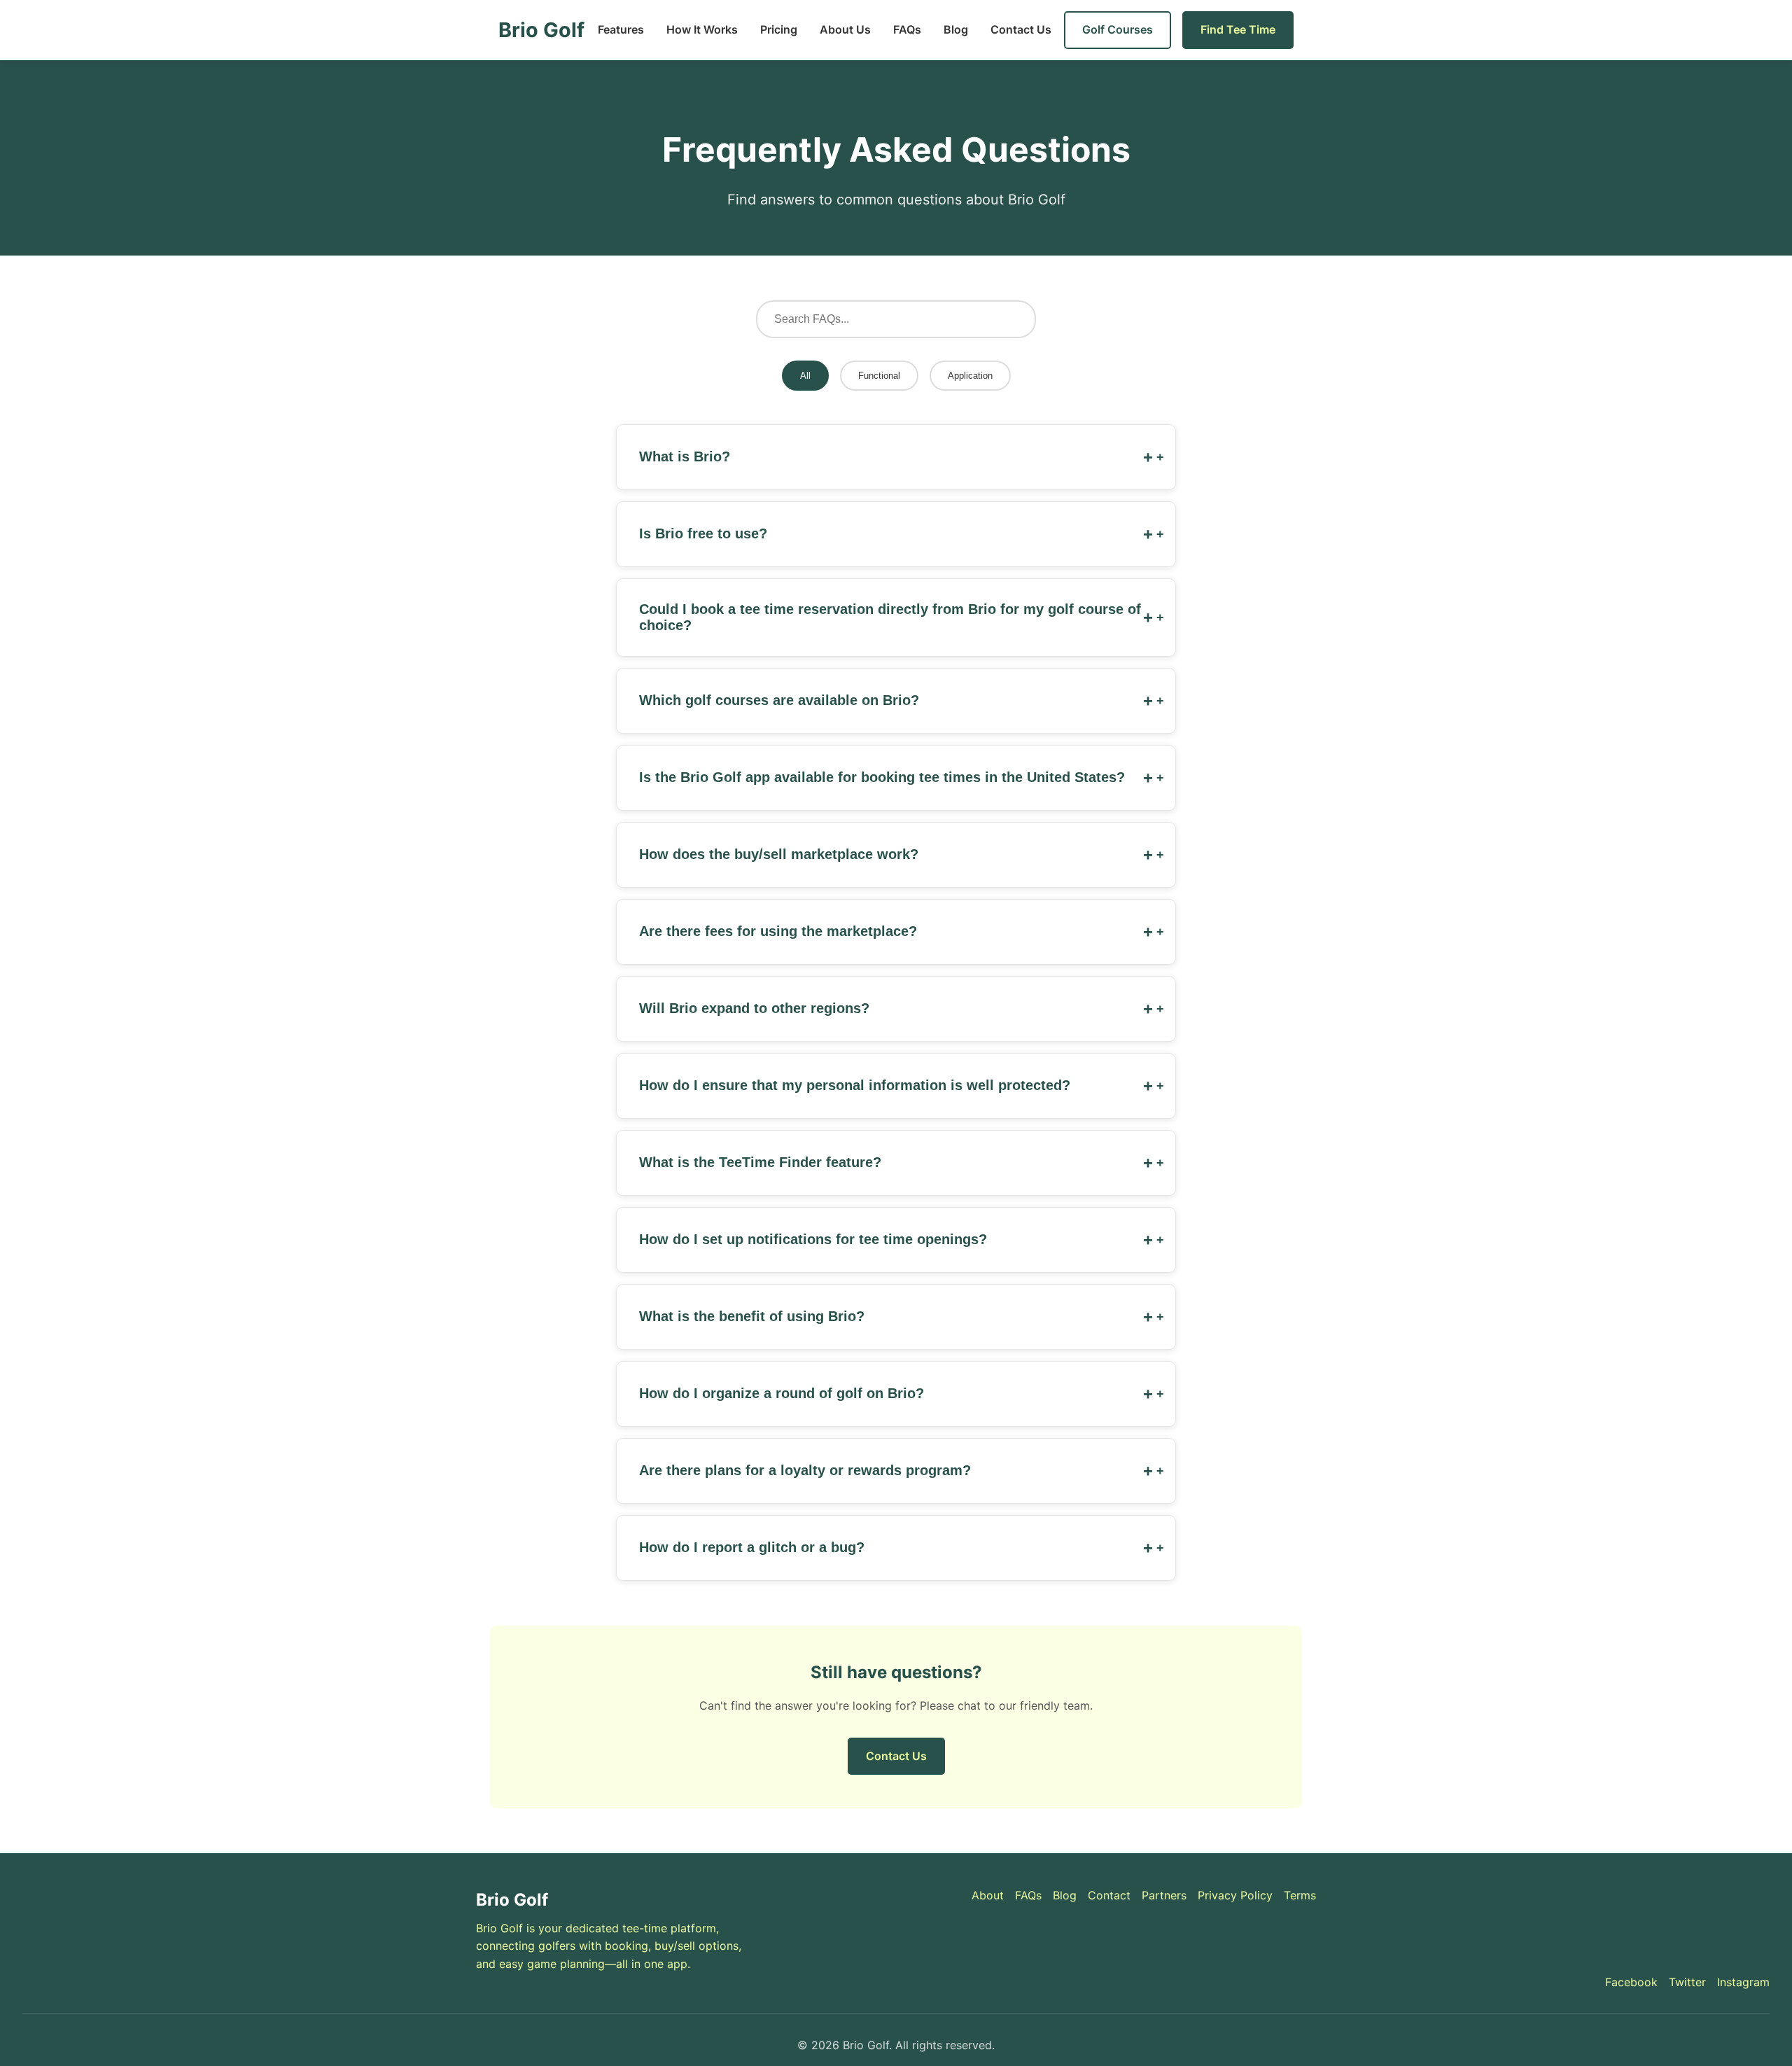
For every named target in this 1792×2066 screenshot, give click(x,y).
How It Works (702, 29)
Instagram (1743, 1982)
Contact (1109, 1895)
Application (970, 376)
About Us (845, 29)
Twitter (1687, 1982)
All (805, 376)
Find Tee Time (1238, 29)
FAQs (907, 29)
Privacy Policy (1235, 1895)
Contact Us (1021, 29)
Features (621, 29)
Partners (1164, 1895)
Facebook (1631, 1982)
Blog (956, 29)
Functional (879, 376)
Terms (1300, 1895)
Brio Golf (541, 30)
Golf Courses (1118, 29)
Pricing (779, 29)
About (988, 1895)
